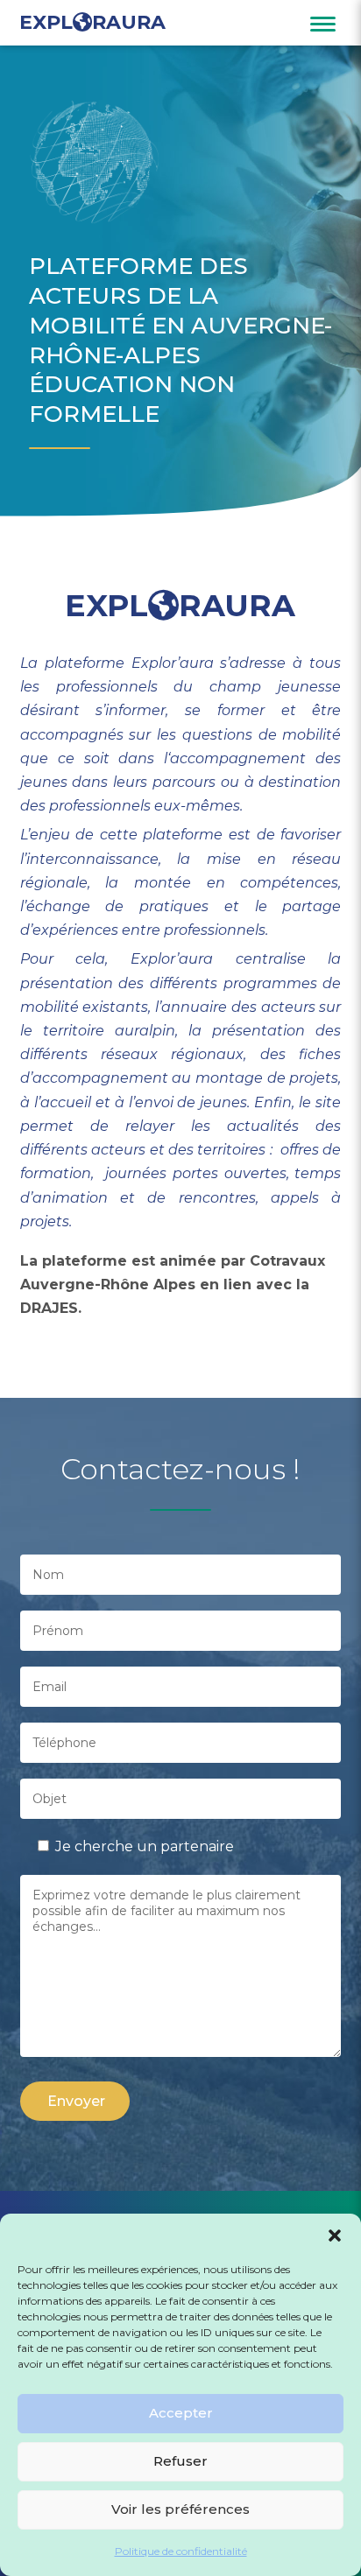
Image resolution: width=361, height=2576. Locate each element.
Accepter (181, 2413)
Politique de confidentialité (181, 2551)
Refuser (180, 2461)
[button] (335, 2236)
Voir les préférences (180, 2509)
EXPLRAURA (92, 23)
